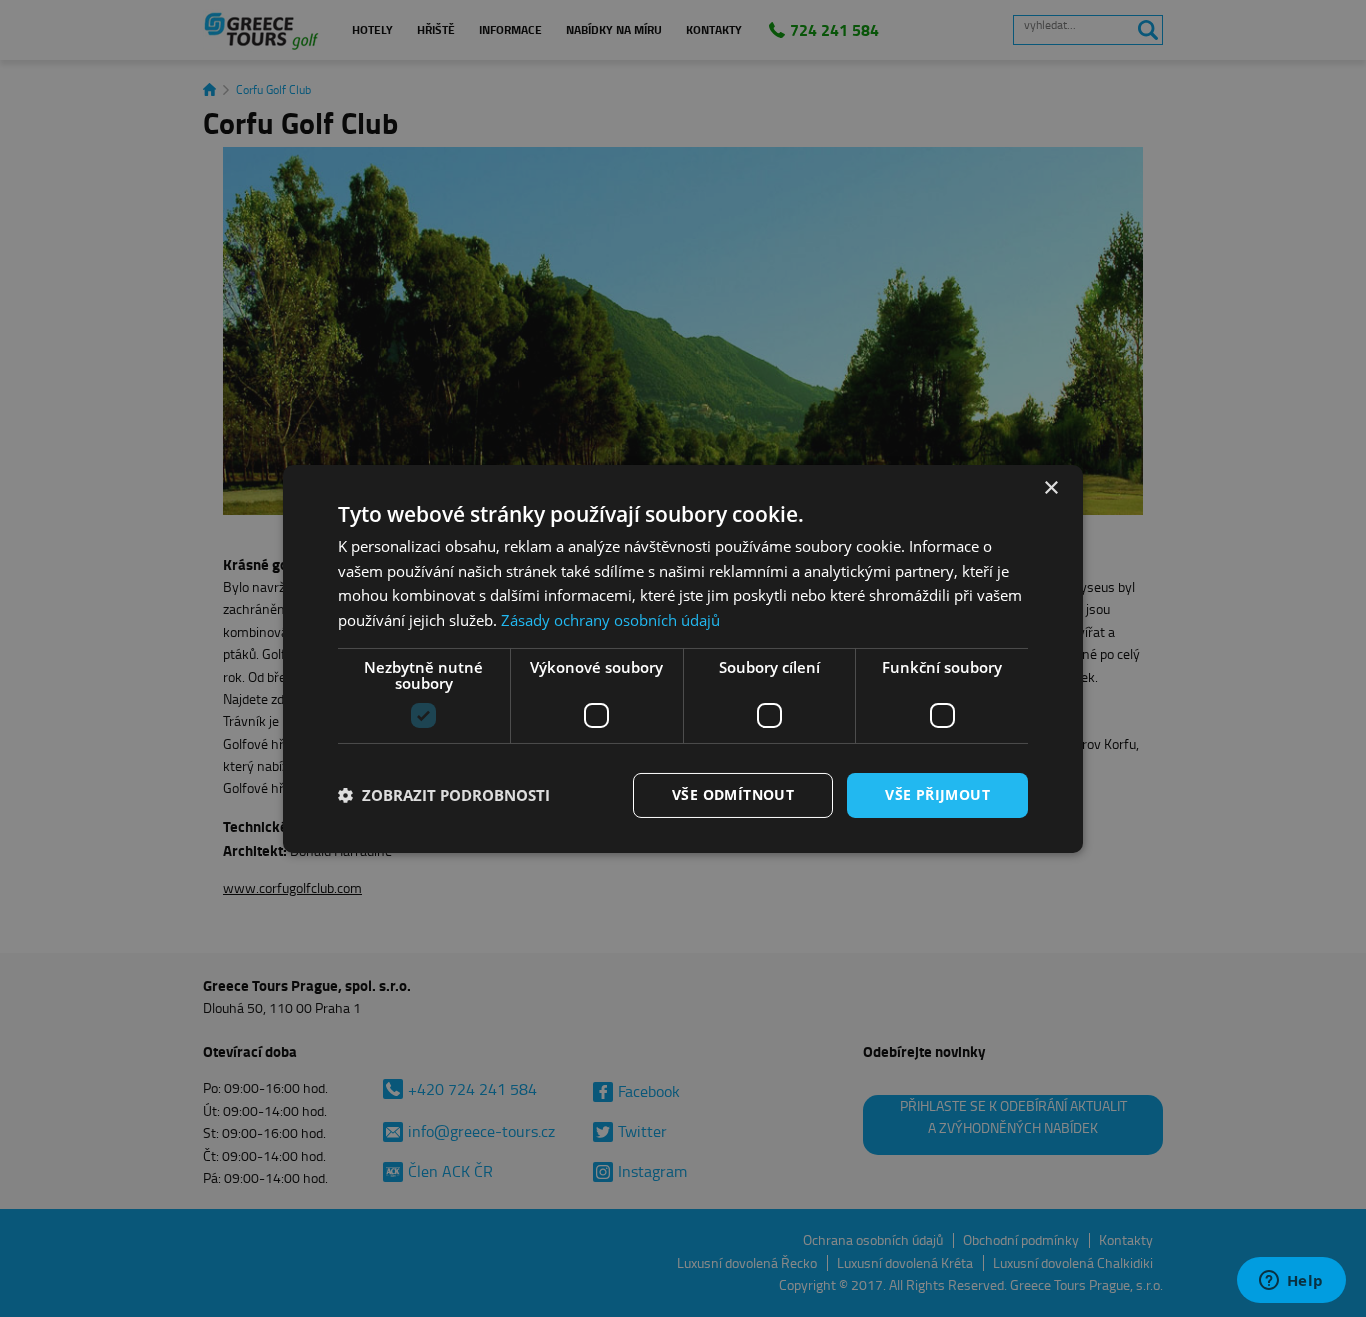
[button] (444, 795)
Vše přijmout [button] (937, 794)
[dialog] (683, 658)
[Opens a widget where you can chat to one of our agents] (1291, 1282)
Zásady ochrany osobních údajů (610, 620)
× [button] (1050, 487)
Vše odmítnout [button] (733, 794)
